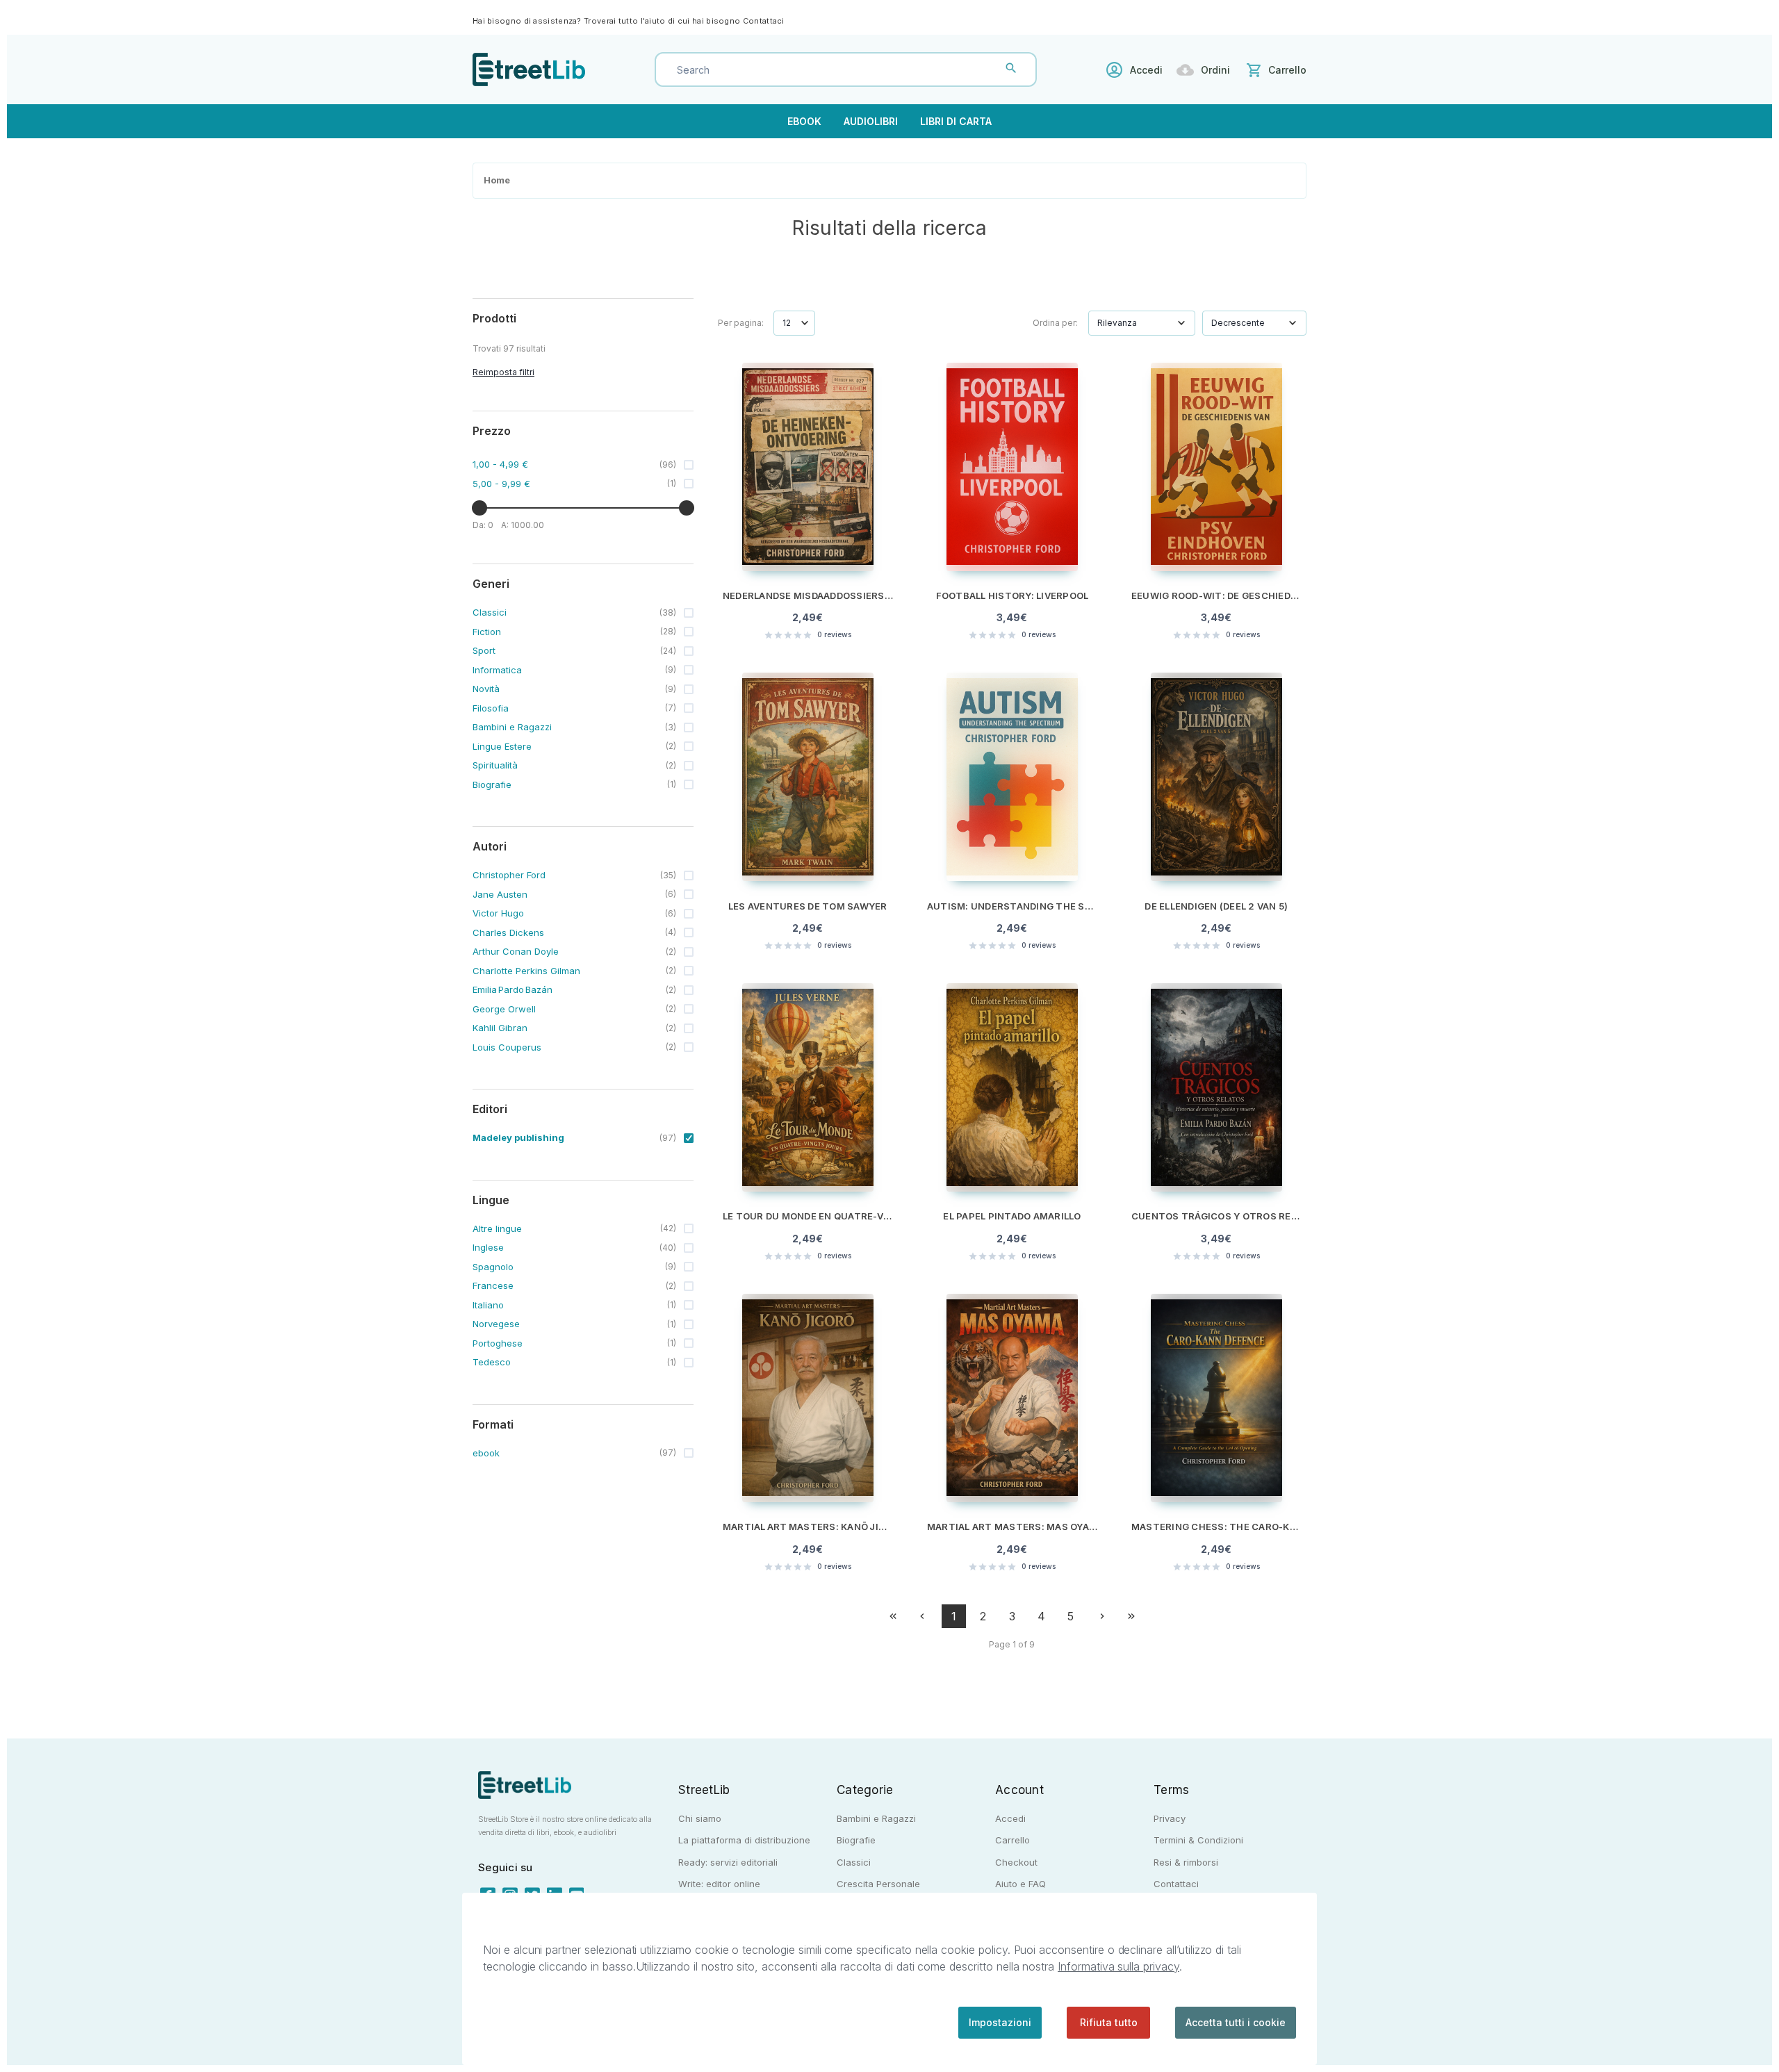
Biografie (856, 1840)
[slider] (479, 508)
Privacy (1170, 1818)
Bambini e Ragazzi (876, 1818)
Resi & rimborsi (1186, 1862)
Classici (854, 1862)
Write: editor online (719, 1884)
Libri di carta (956, 121)
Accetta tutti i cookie (1236, 2022)
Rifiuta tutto (1109, 2022)
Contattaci (764, 21)
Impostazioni (1000, 2022)
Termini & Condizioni (1198, 1840)
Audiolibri (871, 121)
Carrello (1013, 1840)
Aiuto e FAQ (1020, 1884)
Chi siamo (700, 1818)
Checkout (1016, 1862)
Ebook (804, 121)
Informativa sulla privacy (1118, 1966)
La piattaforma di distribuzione (744, 1840)
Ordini (1215, 70)
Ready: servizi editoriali (728, 1862)
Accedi (1146, 70)
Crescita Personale (878, 1884)
